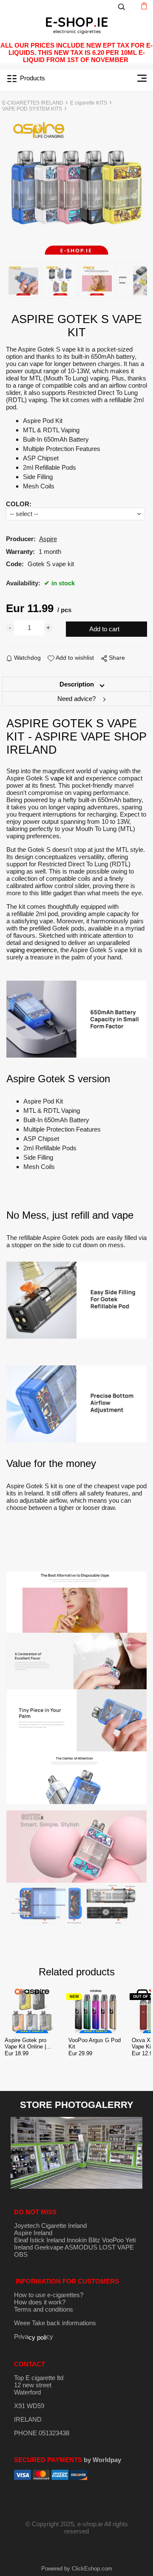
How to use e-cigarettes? (49, 2295)
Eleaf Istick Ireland (40, 2240)
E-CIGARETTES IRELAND (33, 103)
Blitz (94, 2240)
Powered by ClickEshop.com (77, 2569)
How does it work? (40, 2302)
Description (77, 684)
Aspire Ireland (33, 2233)
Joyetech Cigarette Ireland (50, 2226)
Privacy (34, 2336)
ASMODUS (81, 2247)
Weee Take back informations (55, 2323)
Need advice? (76, 699)
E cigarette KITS (89, 103)
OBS (21, 2254)
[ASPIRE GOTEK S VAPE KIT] (77, 187)
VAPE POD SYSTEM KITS (32, 109)
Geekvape (49, 2247)
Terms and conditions (44, 2309)
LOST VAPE (116, 2247)
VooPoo (113, 2240)
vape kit (61, 778)
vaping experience (32, 950)
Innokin (77, 2240)
